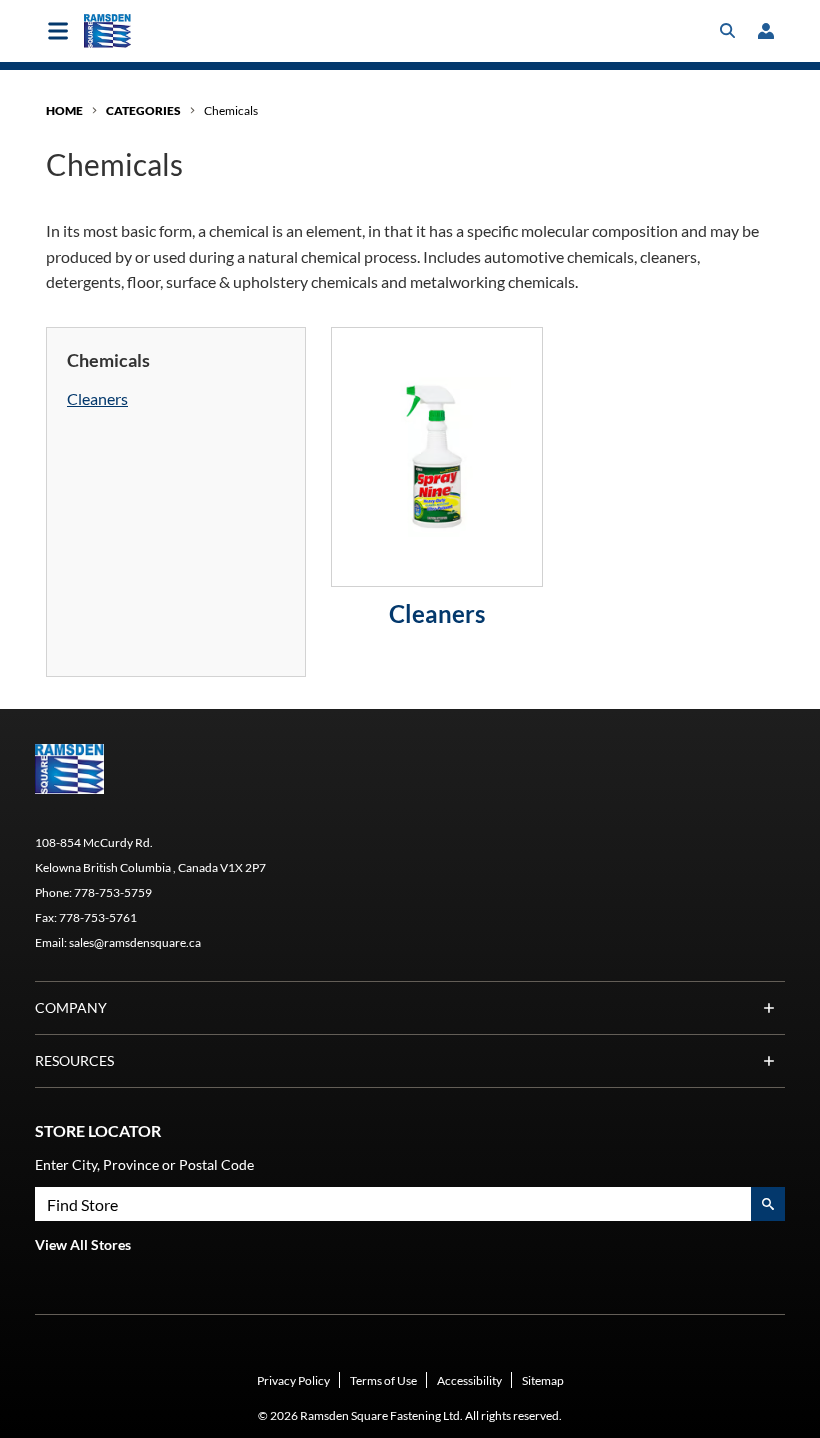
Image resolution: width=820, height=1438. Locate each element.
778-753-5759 (113, 892)
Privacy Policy (293, 1380)
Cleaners (97, 398)
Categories (143, 110)
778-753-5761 (98, 917)
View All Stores (83, 1244)
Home (64, 110)
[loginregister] (766, 31)
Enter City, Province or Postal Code (144, 1164)
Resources (74, 1060)
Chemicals (231, 110)
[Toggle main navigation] (58, 31)
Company (71, 1007)
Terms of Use (383, 1380)
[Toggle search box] (728, 31)
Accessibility (469, 1380)
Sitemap (543, 1380)
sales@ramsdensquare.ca (135, 942)
